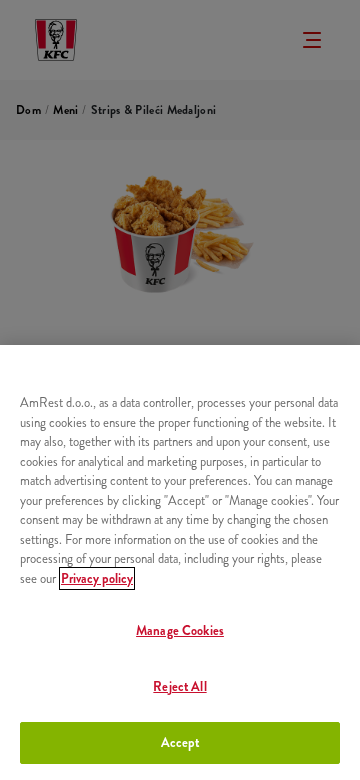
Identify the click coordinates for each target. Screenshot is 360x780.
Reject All (179, 686)
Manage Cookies (180, 630)
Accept (180, 742)
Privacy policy (97, 578)
